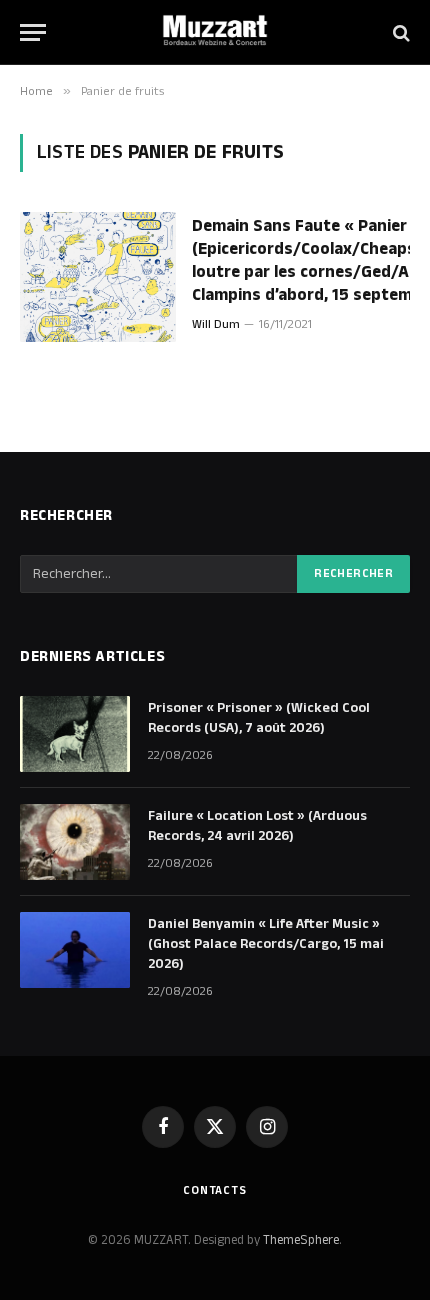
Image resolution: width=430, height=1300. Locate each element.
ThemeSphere (301, 1240)
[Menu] (33, 32)
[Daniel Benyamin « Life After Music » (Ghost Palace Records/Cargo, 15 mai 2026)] (75, 950)
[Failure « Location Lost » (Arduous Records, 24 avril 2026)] (75, 842)
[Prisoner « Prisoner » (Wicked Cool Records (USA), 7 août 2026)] (75, 734)
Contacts (215, 1190)
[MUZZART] (215, 32)
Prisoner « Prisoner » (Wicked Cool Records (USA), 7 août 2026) (259, 718)
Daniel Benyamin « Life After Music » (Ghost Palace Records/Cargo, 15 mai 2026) (266, 944)
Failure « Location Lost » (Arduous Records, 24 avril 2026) (257, 826)
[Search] (399, 32)
